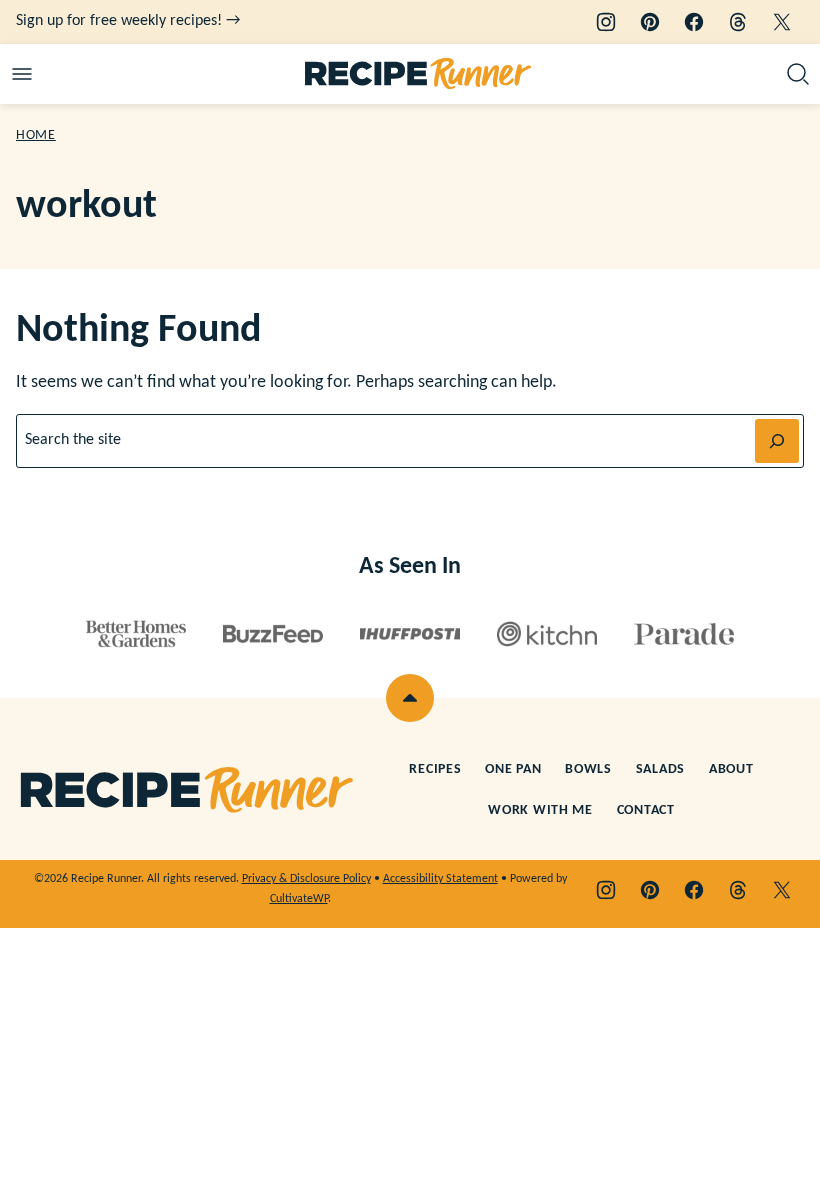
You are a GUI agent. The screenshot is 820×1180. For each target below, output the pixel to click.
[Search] (798, 74)
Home (36, 135)
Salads (660, 769)
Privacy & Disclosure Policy (306, 879)
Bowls (588, 769)
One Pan (513, 769)
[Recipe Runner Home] (418, 74)
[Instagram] (606, 22)
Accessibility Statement (440, 879)
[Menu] (22, 74)
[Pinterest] (650, 22)
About (731, 769)
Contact (646, 810)
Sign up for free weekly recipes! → (128, 21)
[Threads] (738, 22)
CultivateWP (299, 899)
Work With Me (540, 810)
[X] (782, 22)
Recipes (435, 769)
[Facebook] (694, 22)
